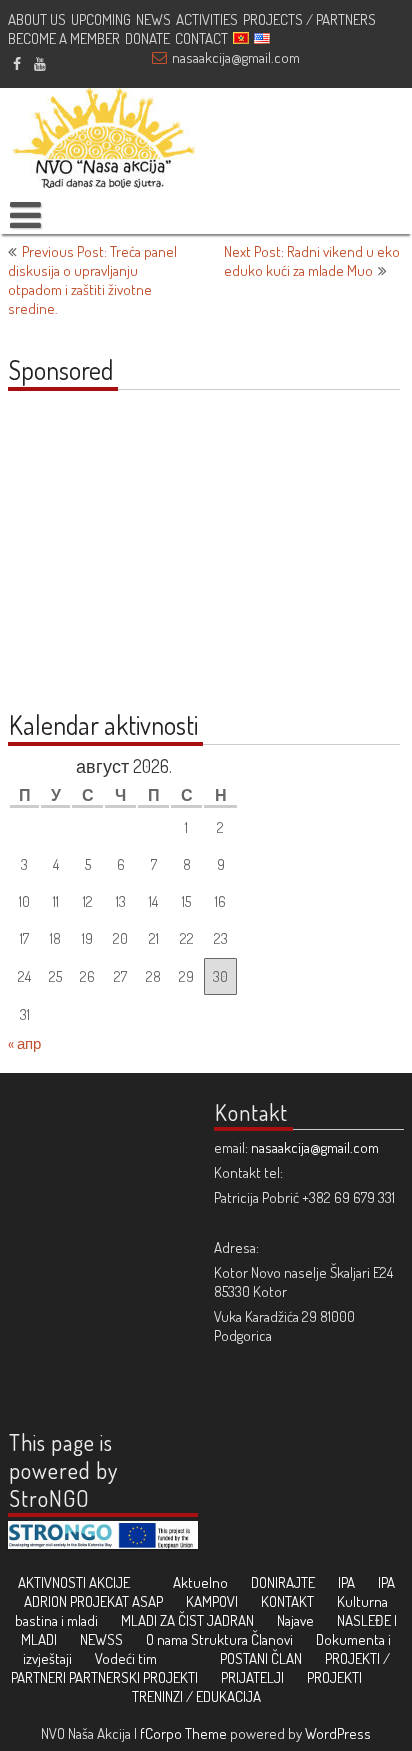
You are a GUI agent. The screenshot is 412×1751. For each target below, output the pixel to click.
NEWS (153, 19)
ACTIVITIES (207, 19)
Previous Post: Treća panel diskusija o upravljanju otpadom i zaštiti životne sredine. (92, 280)
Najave (295, 1620)
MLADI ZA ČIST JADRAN (187, 1620)
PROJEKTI (334, 1677)
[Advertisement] (133, 561)
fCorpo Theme (183, 1733)
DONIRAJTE (283, 1582)
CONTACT (201, 38)
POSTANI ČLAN (261, 1658)
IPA (346, 1582)
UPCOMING (101, 19)
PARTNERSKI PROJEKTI (133, 1677)
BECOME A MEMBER (64, 38)
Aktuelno (200, 1582)
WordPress (338, 1733)
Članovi (272, 1639)
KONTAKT (287, 1601)
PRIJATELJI (252, 1677)
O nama (167, 1639)
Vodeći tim (126, 1658)
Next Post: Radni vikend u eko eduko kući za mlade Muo (312, 261)
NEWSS (101, 1639)
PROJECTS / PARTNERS (309, 19)
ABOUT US (37, 19)
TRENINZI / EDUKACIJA (196, 1696)
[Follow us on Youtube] (39, 63)
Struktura (219, 1639)
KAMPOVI (212, 1601)
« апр (24, 1043)
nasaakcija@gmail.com (236, 57)
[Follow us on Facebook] (16, 63)
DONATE (147, 38)
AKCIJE (109, 1582)
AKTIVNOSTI (52, 1582)
